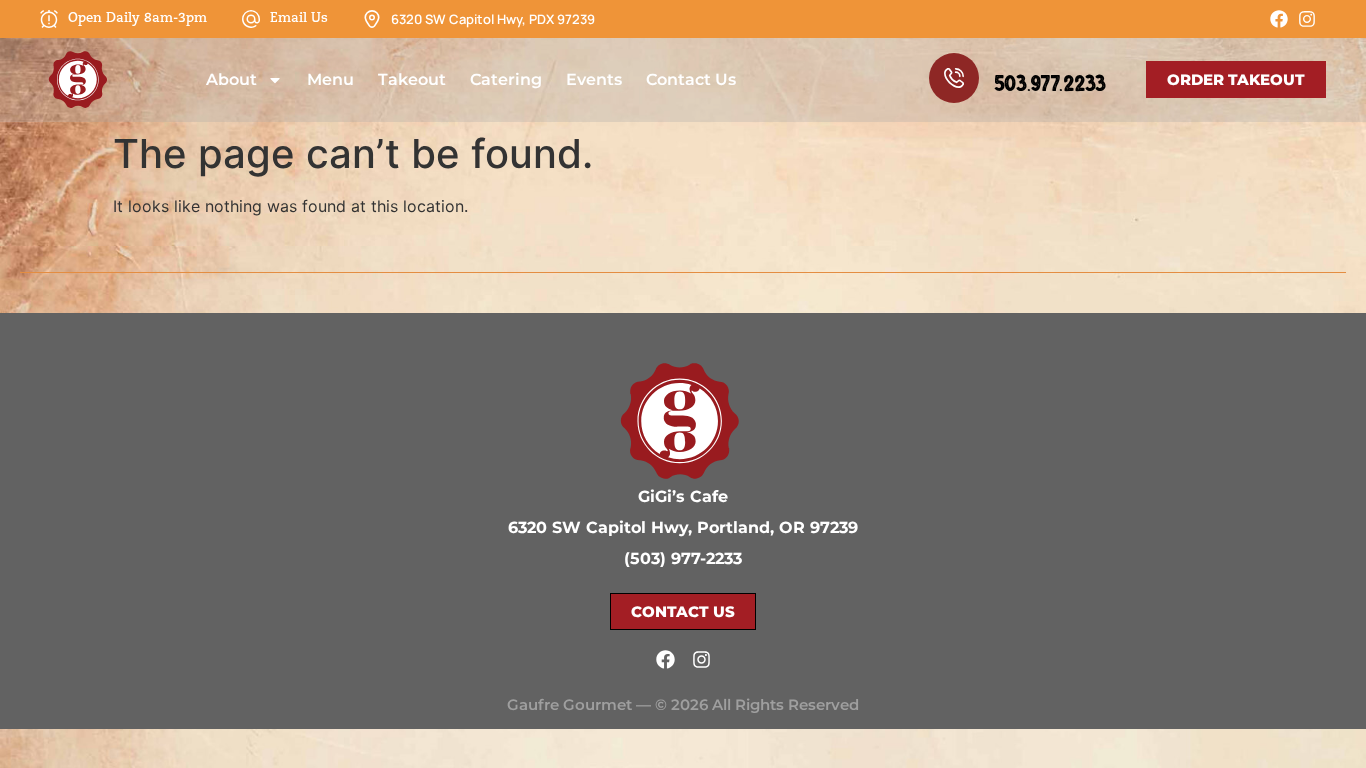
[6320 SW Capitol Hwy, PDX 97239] (372, 19)
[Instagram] (1307, 19)
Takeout (412, 79)
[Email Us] (251, 19)
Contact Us (691, 79)
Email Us (299, 18)
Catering (506, 79)
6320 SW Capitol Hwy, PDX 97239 (493, 19)
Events (594, 79)
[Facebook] (1279, 19)
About (231, 79)
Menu (330, 79)
